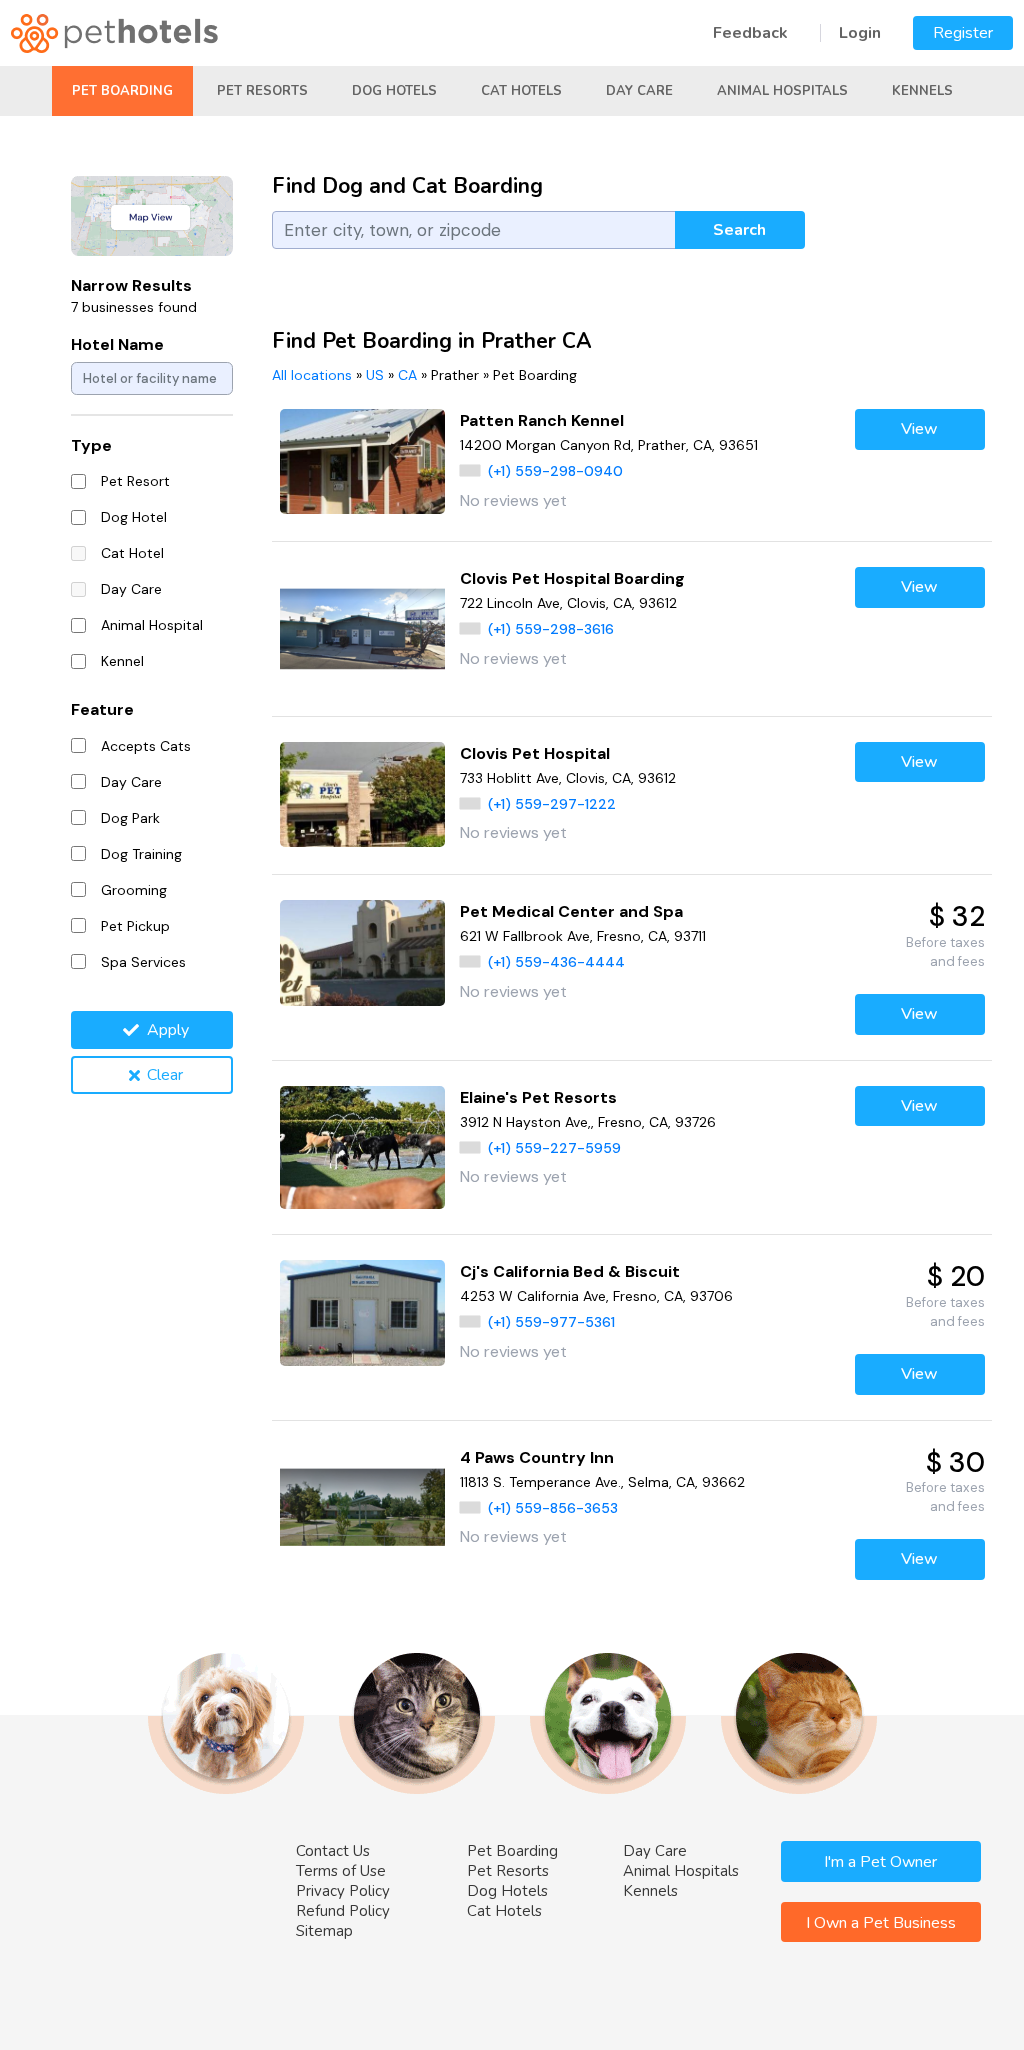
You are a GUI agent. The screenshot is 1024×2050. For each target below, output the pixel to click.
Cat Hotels (521, 91)
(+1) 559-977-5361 (551, 1322)
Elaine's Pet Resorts (538, 1097)
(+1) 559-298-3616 (551, 629)
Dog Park (130, 818)
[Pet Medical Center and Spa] (362, 953)
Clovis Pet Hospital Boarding (572, 578)
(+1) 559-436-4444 (556, 962)
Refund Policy (343, 1911)
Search (739, 230)
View (919, 429)
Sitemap (324, 1931)
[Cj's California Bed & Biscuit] (362, 1313)
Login (860, 33)
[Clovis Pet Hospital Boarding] (362, 628)
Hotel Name (117, 344)
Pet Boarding (122, 91)
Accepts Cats (146, 746)
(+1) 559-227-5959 (554, 1148)
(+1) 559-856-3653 (553, 1508)
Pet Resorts (262, 91)
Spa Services (143, 962)
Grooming (134, 890)
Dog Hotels (394, 91)
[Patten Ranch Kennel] (362, 462)
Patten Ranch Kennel (542, 420)
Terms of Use (341, 1871)
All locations (312, 375)
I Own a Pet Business (881, 1923)
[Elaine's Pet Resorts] (362, 1147)
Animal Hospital (152, 625)
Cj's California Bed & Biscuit (570, 1271)
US (375, 375)
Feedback (750, 33)
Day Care (639, 91)
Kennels (922, 91)
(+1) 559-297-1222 (552, 804)
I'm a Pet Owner (880, 1862)
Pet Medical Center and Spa (571, 911)
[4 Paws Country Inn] (362, 1507)
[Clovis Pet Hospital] (362, 795)
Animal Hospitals (782, 91)
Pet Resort (135, 481)
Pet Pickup (135, 926)
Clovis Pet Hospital (535, 753)
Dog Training (141, 854)
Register (963, 33)
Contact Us (333, 1851)
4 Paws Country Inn (537, 1457)
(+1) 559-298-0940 (555, 471)
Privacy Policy (343, 1891)
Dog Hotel (134, 517)
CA (407, 375)
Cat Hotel (132, 553)
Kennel (122, 661)
